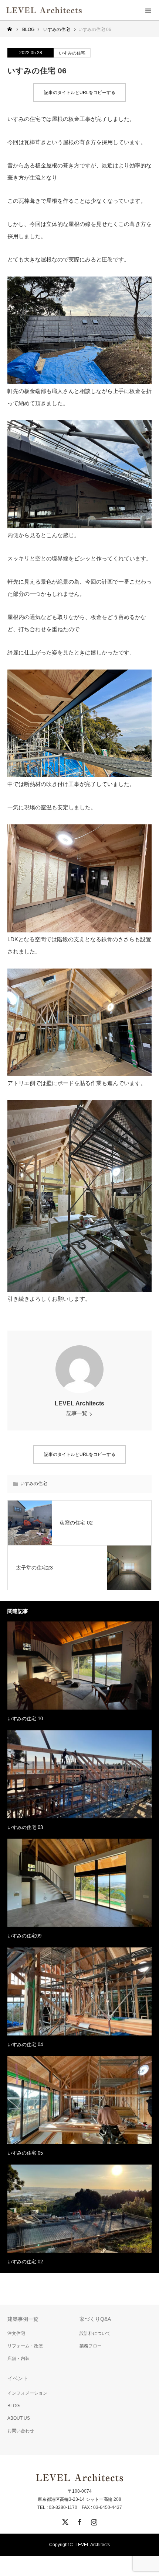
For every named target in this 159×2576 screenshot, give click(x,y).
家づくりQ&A (95, 2319)
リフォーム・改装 (25, 2346)
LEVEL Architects (79, 1403)
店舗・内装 (18, 2358)
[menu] (148, 10)
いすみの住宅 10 (25, 1719)
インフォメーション (27, 2393)
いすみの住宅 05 (25, 2153)
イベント (18, 2378)
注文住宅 (16, 2333)
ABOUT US (19, 2418)
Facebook (79, 2521)
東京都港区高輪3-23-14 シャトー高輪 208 (79, 2499)
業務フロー (91, 2346)
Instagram (93, 2521)
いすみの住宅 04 (25, 2045)
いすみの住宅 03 (25, 1827)
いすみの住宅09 (24, 1936)
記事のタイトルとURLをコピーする (80, 93)
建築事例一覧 (23, 2319)
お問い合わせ (21, 2431)
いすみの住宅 (72, 53)
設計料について (95, 2333)
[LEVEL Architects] (82, 10)
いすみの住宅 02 (25, 2262)
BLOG (13, 2406)
